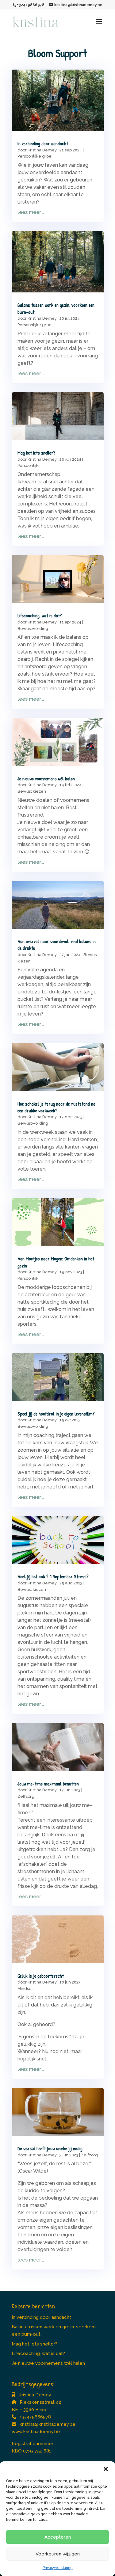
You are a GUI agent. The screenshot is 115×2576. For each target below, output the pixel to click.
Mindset (25, 1989)
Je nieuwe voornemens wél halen (46, 779)
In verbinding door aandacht (43, 143)
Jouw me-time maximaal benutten (48, 1784)
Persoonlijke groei (35, 156)
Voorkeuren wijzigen (58, 2554)
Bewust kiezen (32, 791)
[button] (106, 2469)
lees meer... (31, 212)
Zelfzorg (26, 1796)
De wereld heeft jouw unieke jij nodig (50, 2148)
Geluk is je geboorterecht (41, 1976)
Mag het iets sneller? (36, 453)
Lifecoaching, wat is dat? (40, 615)
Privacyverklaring (58, 2568)
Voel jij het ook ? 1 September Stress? (53, 1576)
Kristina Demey (42, 150)
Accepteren (58, 2537)
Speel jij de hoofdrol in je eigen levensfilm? (56, 1414)
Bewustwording (33, 629)
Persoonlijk (28, 465)
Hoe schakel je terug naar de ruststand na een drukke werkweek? (56, 1107)
